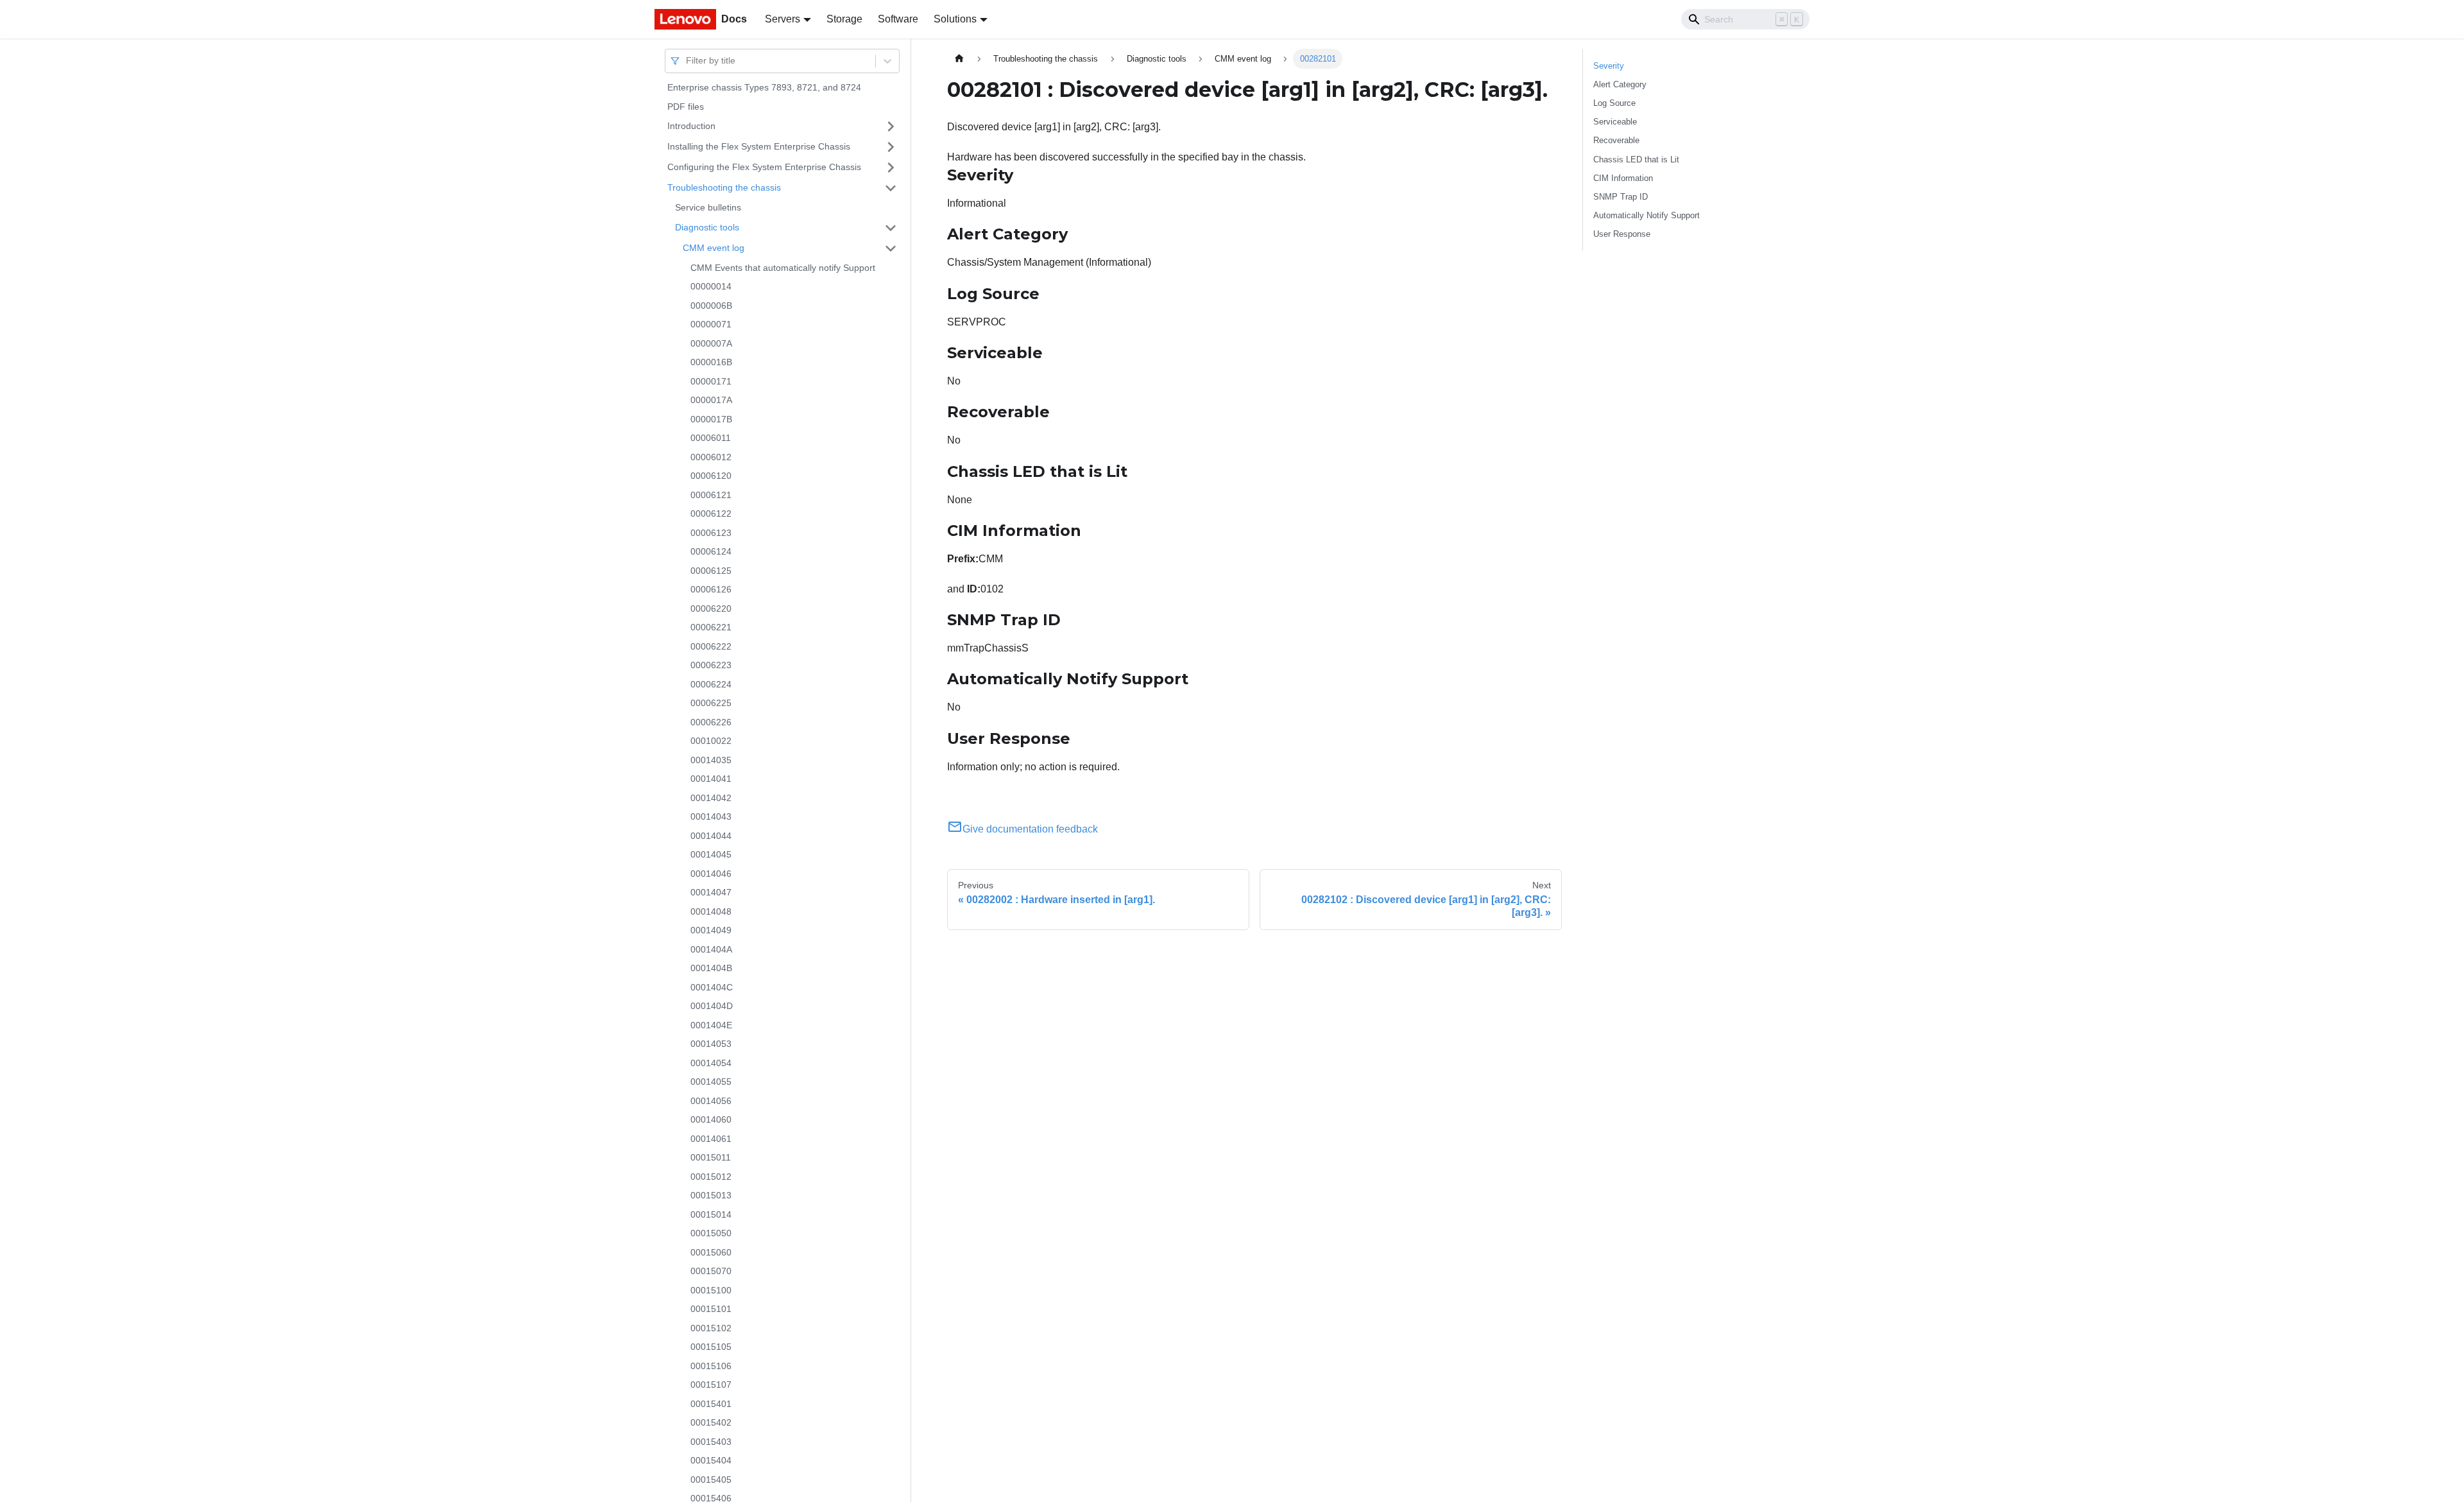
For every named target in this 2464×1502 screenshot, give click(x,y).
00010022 (711, 741)
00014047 (711, 892)
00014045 (711, 854)
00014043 (711, 816)
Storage (844, 19)
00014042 (711, 798)
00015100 (711, 1290)
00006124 (711, 551)
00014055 (711, 1082)
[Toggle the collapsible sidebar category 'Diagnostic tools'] (891, 228)
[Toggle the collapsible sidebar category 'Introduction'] (891, 126)
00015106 (711, 1366)
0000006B (711, 306)
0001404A (711, 949)
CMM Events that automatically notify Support (783, 268)
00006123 (711, 533)
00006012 (711, 457)
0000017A (711, 400)
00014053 (711, 1044)
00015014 (711, 1214)
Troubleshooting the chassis (724, 187)
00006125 (711, 571)
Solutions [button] (955, 19)
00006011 (711, 438)
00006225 (711, 703)
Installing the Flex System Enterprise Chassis (759, 146)
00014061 (711, 1139)
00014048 (711, 911)
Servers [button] (783, 19)
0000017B (711, 419)
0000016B (711, 362)
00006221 (711, 627)
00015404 (711, 1460)
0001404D (712, 1006)
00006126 (711, 589)
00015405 (711, 1480)
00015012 (711, 1177)
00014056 (711, 1101)
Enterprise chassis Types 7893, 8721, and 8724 (764, 87)
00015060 (711, 1252)
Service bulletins (708, 207)
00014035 (711, 760)
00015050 (711, 1233)
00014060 (711, 1119)
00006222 (711, 646)
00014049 (711, 930)
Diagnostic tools (707, 227)
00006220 (711, 609)
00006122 (711, 514)
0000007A (711, 343)
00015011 (711, 1157)
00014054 (711, 1063)
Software (898, 19)
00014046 (711, 874)
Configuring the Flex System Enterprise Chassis (764, 167)
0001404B (711, 968)
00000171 (711, 381)
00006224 (711, 684)
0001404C (712, 987)
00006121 (711, 495)
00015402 (711, 1422)
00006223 (711, 665)
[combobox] (687, 61)
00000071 (711, 324)
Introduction (691, 126)
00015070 (711, 1271)
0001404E (711, 1025)
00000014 (711, 286)
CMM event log (714, 248)
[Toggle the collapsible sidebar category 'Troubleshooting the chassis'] (891, 188)
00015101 (711, 1309)
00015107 (711, 1385)
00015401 (711, 1404)
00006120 (711, 476)
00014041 (711, 779)
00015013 (711, 1195)
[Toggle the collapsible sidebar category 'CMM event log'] (891, 248)
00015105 (711, 1347)
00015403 (711, 1442)
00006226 (711, 722)
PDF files (686, 107)
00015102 (711, 1328)
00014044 (711, 836)
